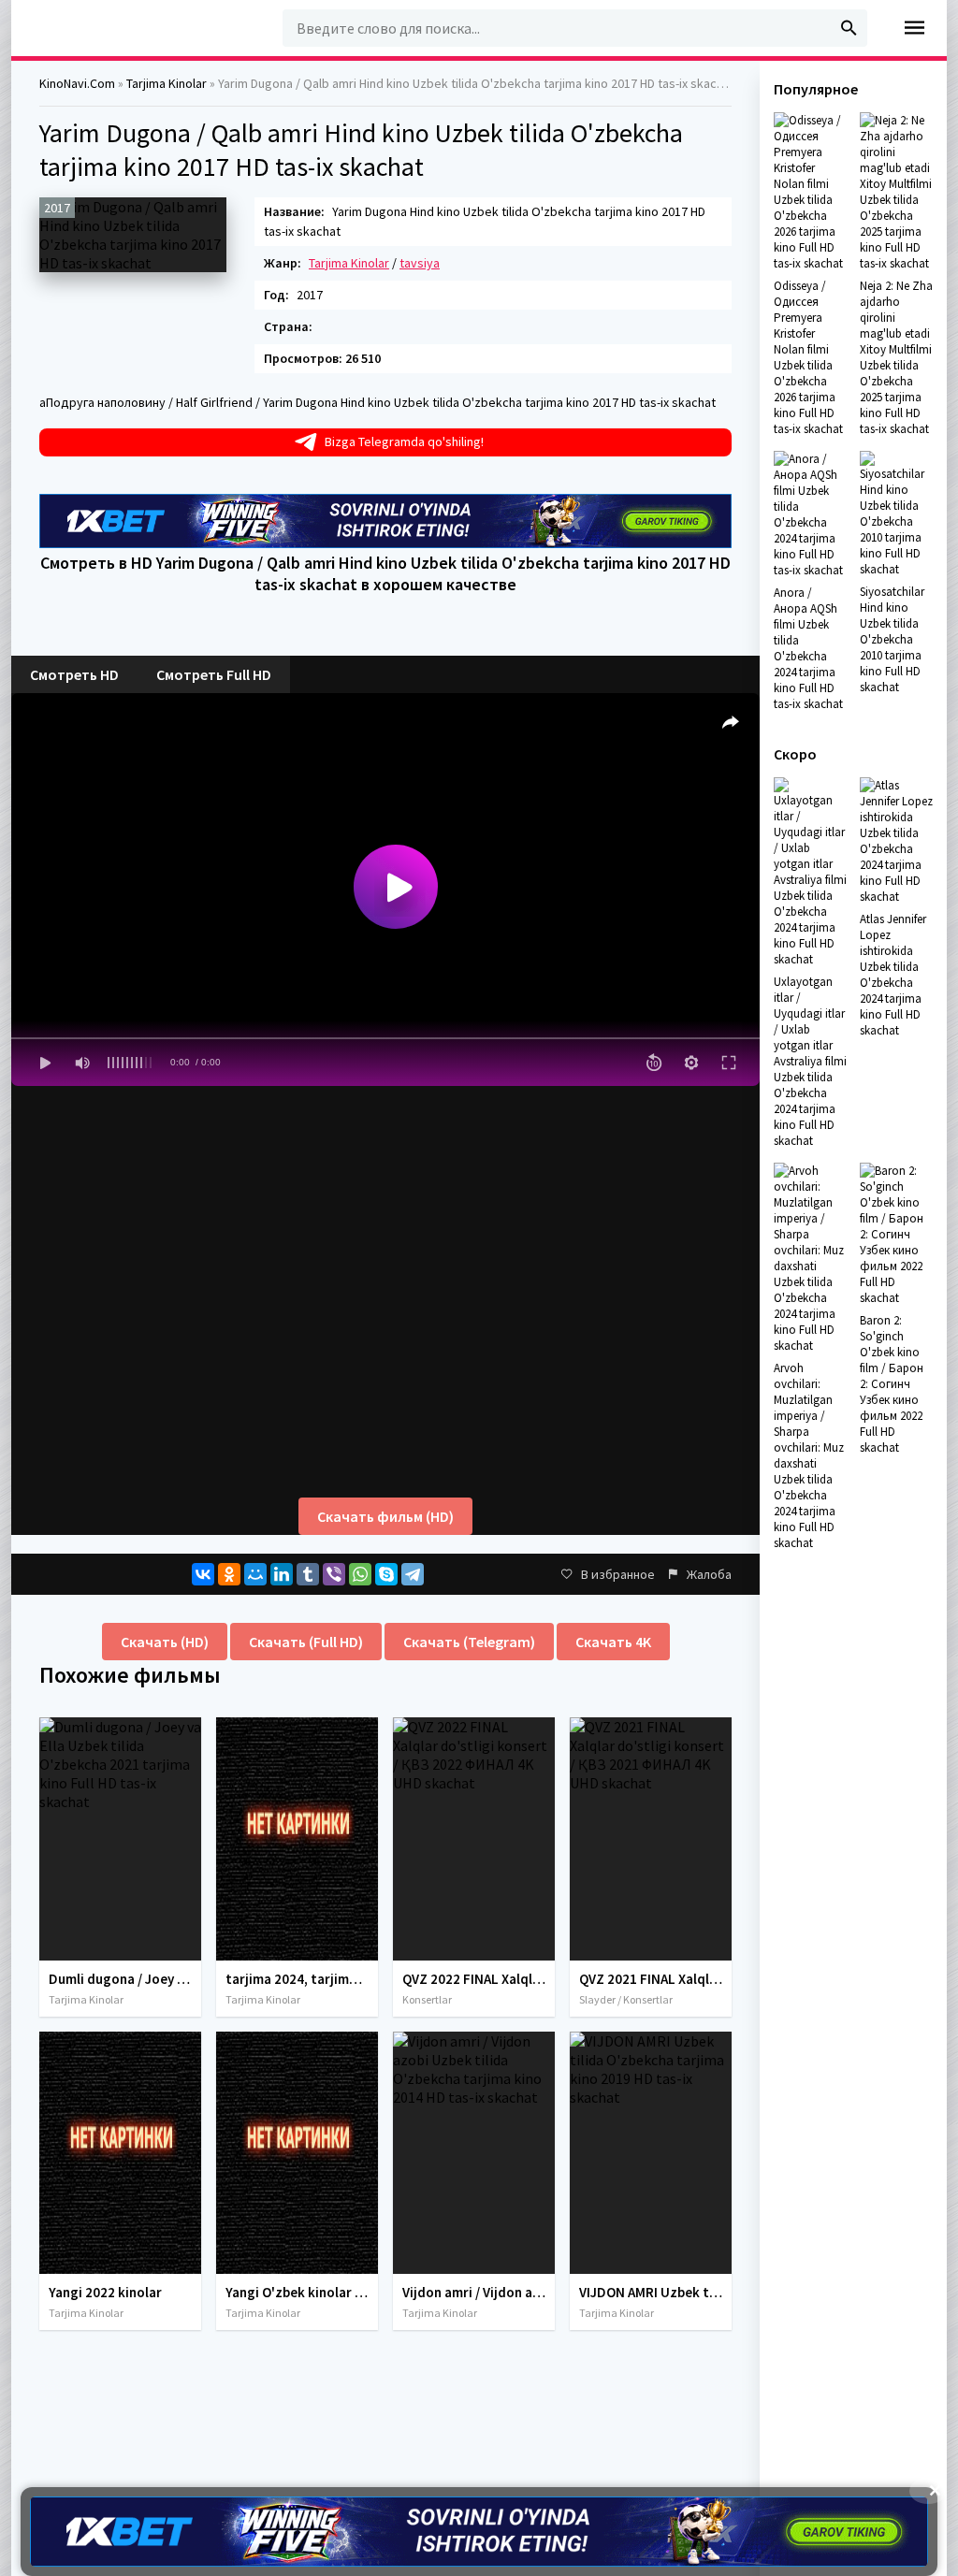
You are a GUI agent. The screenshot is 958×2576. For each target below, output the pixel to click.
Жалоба (709, 1574)
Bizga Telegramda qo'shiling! (404, 441)
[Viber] (334, 1574)
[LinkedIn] (282, 1574)
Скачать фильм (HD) (385, 1516)
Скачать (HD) (165, 1642)
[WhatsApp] (360, 1574)
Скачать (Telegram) (469, 1642)
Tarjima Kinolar (349, 263)
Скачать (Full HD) (306, 1642)
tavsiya (420, 263)
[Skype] (386, 1574)
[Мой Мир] (255, 1574)
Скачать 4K (613, 1642)
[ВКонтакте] (203, 1574)
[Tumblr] (308, 1574)
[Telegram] (413, 1574)
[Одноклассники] (229, 1574)
